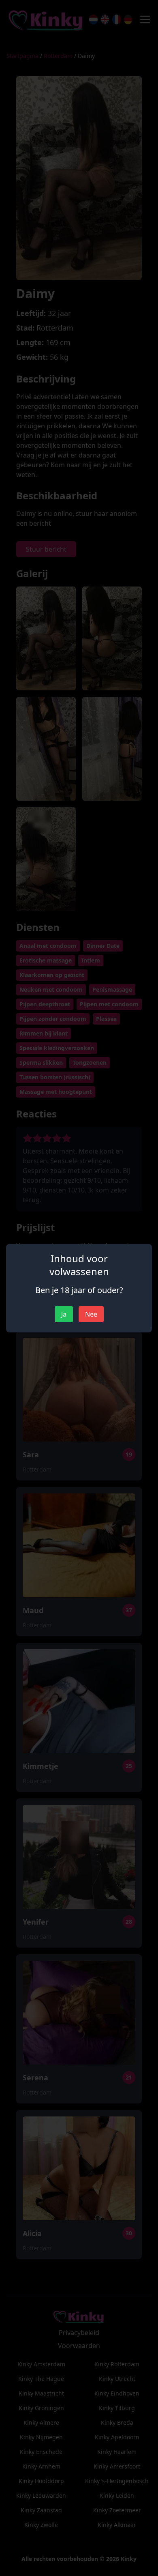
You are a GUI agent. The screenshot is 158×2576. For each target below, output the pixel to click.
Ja (64, 1314)
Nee (91, 1314)
